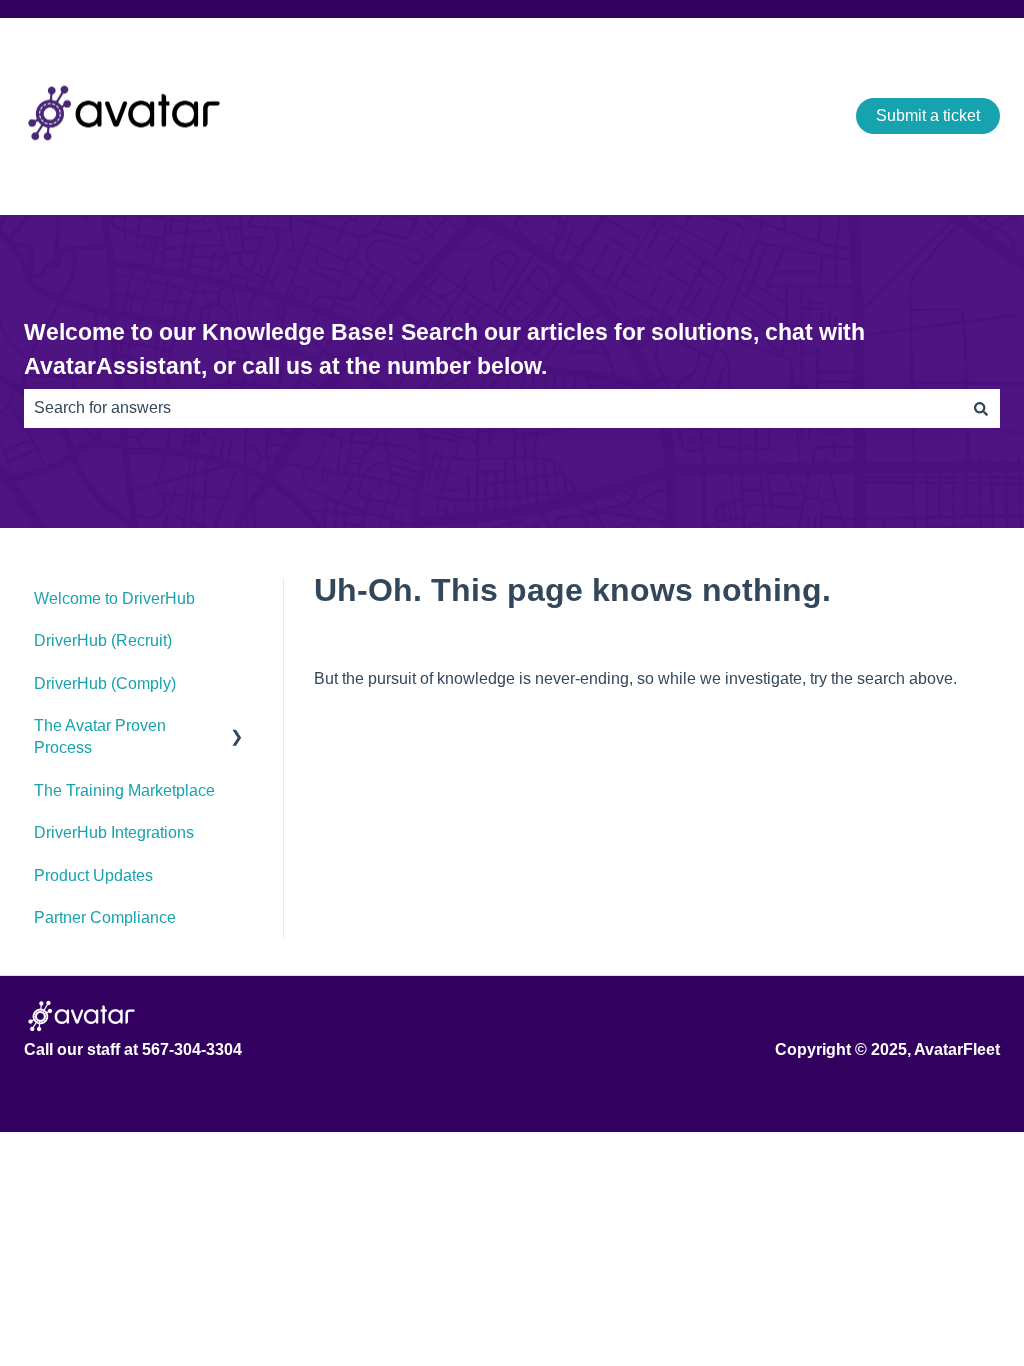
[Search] (981, 408)
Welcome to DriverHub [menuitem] (114, 598)
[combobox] (493, 408)
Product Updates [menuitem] (93, 875)
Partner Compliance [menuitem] (105, 917)
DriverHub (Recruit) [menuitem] (103, 640)
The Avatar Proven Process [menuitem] (100, 736)
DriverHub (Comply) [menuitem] (105, 683)
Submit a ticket (928, 115)
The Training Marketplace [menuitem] (124, 790)
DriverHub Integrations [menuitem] (114, 832)
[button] (237, 727)
